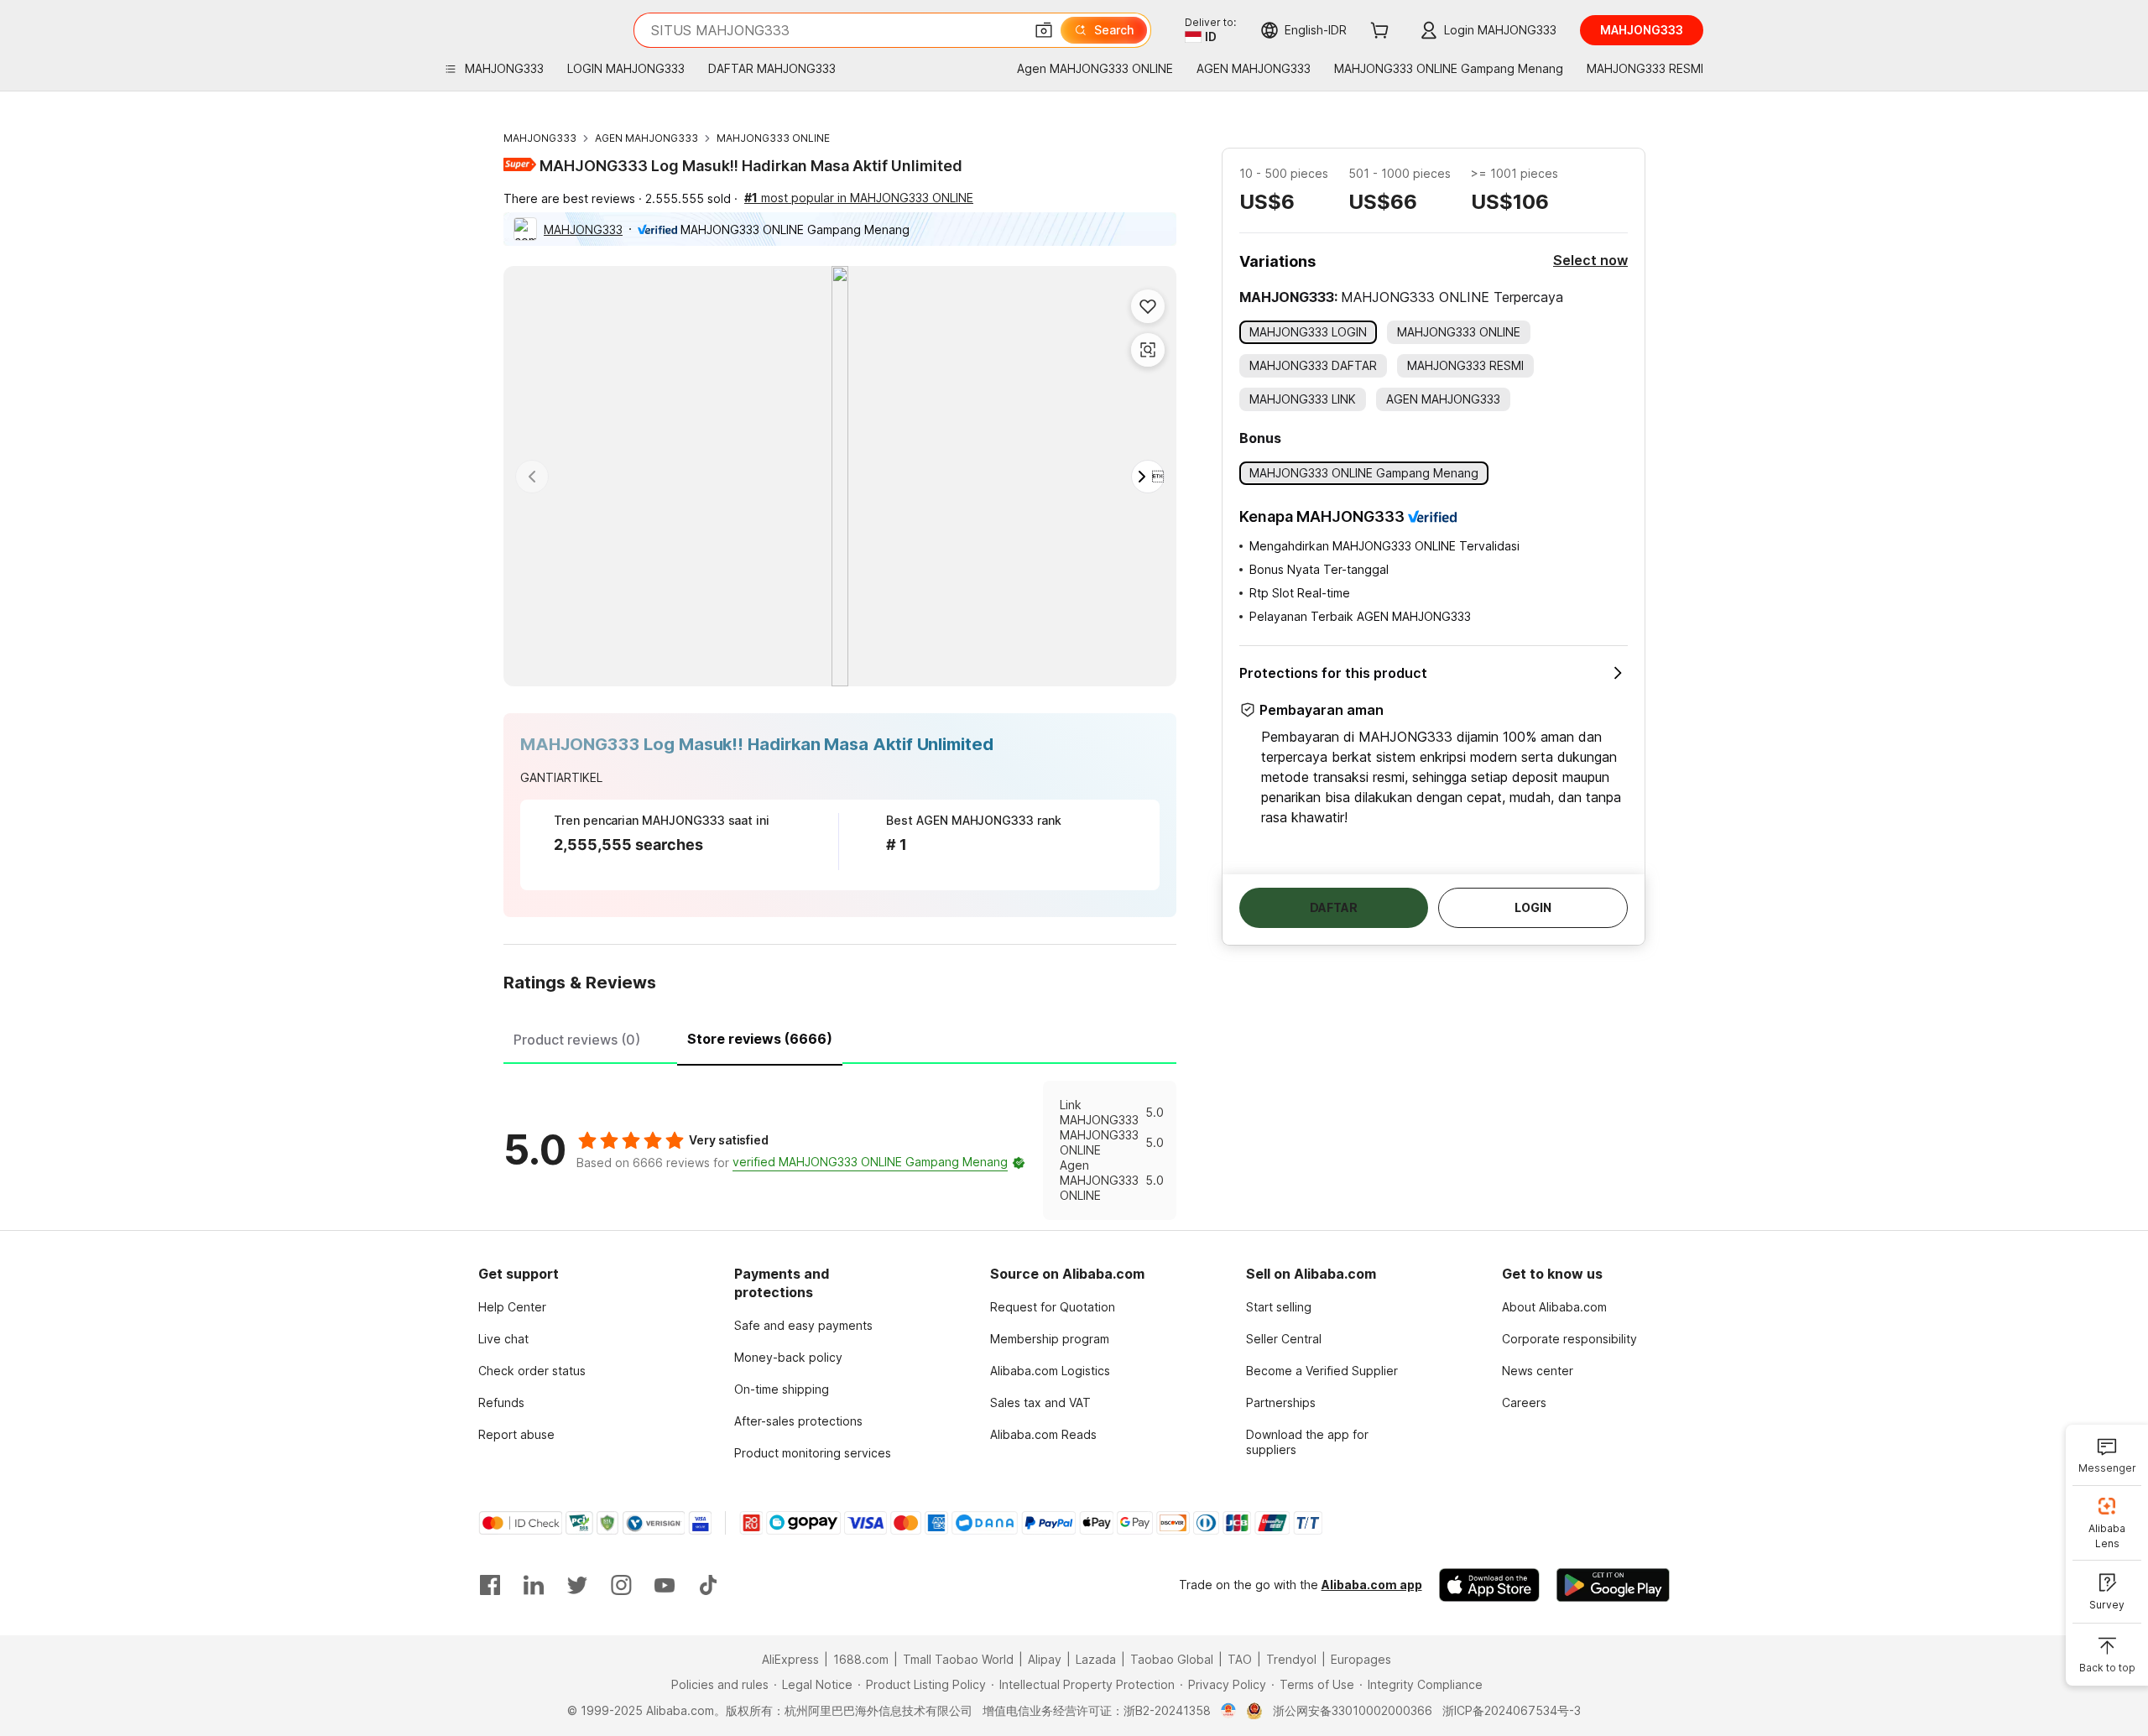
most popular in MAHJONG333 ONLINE (859, 198)
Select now (1590, 260)
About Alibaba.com (1554, 1307)
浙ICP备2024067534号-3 (1512, 1710)
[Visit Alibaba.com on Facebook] (490, 1585)
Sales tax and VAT (1040, 1402)
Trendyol (1291, 1659)
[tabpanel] (840, 1150)
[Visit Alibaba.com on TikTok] (708, 1585)
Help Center (512, 1307)
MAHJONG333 (540, 138)
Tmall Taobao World (958, 1659)
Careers (1524, 1402)
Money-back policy (788, 1357)
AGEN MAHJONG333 (646, 138)
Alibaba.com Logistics (1050, 1371)
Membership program (1050, 1339)
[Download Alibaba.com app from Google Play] (1613, 1585)
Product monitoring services (813, 1453)
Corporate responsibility (1569, 1339)
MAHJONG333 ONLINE (773, 138)
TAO (1240, 1659)
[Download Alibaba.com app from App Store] (1489, 1585)
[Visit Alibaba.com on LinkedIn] (534, 1585)
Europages (1361, 1659)
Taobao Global (1172, 1659)
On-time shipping (782, 1389)
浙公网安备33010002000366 (1353, 1710)
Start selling (1279, 1307)
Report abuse (516, 1434)
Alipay (1045, 1659)
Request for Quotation (1053, 1307)
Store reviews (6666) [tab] (760, 1039)
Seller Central (1284, 1339)
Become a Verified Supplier (1322, 1371)
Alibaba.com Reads (1043, 1434)
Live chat (503, 1339)
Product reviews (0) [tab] (577, 1040)
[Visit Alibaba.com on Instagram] (621, 1585)
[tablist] (840, 1037)
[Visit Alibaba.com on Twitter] (577, 1585)
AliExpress (790, 1659)
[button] (1044, 30)
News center (1538, 1371)
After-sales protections (798, 1421)
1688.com (861, 1659)
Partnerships (1281, 1402)
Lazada (1096, 1659)
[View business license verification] (1229, 1711)
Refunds (501, 1402)
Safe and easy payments (803, 1325)
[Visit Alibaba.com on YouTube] (665, 1585)
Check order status (532, 1371)
